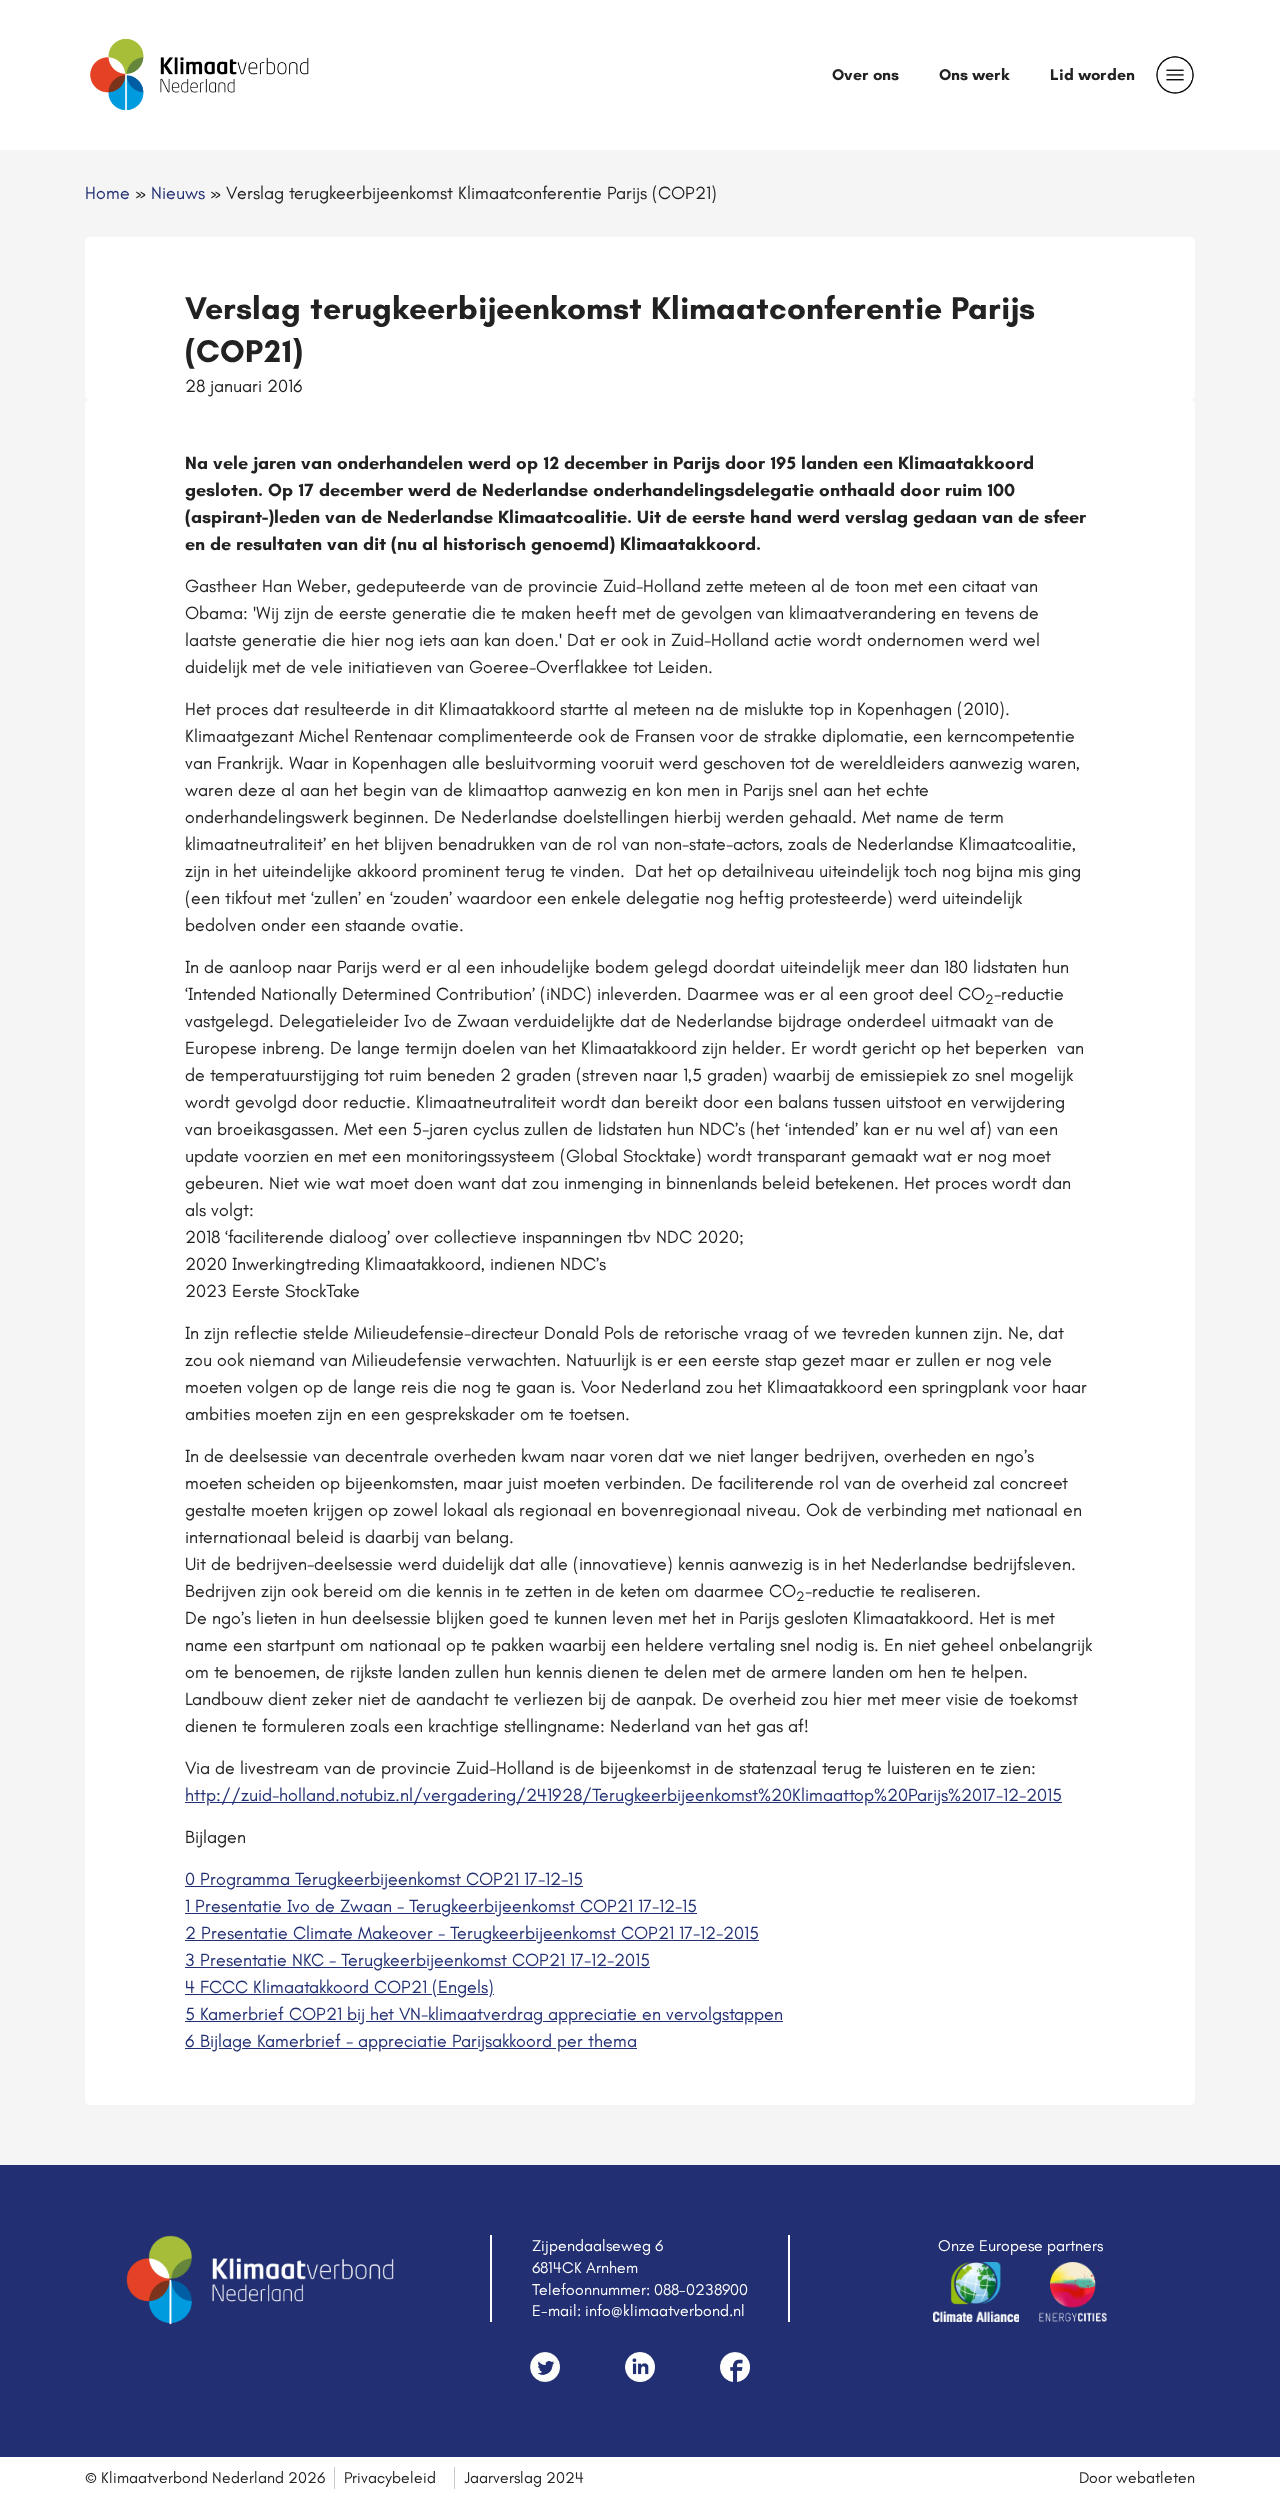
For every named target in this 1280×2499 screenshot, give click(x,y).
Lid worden (1092, 74)
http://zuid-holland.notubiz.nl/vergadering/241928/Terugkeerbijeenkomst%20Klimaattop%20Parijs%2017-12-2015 (623, 1795)
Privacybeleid (390, 2477)
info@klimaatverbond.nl (665, 2310)
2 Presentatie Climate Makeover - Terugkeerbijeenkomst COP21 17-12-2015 (472, 1933)
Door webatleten (1137, 2477)
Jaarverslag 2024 (524, 2477)
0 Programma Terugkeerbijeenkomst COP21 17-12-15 (384, 1879)
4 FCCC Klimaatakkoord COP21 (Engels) (339, 1987)
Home (107, 193)
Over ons (865, 74)
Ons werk (974, 74)
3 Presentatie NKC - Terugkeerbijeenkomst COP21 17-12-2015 (417, 1960)
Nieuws (178, 193)
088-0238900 (701, 2289)
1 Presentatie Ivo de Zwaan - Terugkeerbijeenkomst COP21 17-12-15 (441, 1906)
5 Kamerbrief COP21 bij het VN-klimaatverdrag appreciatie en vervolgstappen (484, 2014)
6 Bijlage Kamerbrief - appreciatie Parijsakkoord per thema (411, 2041)
